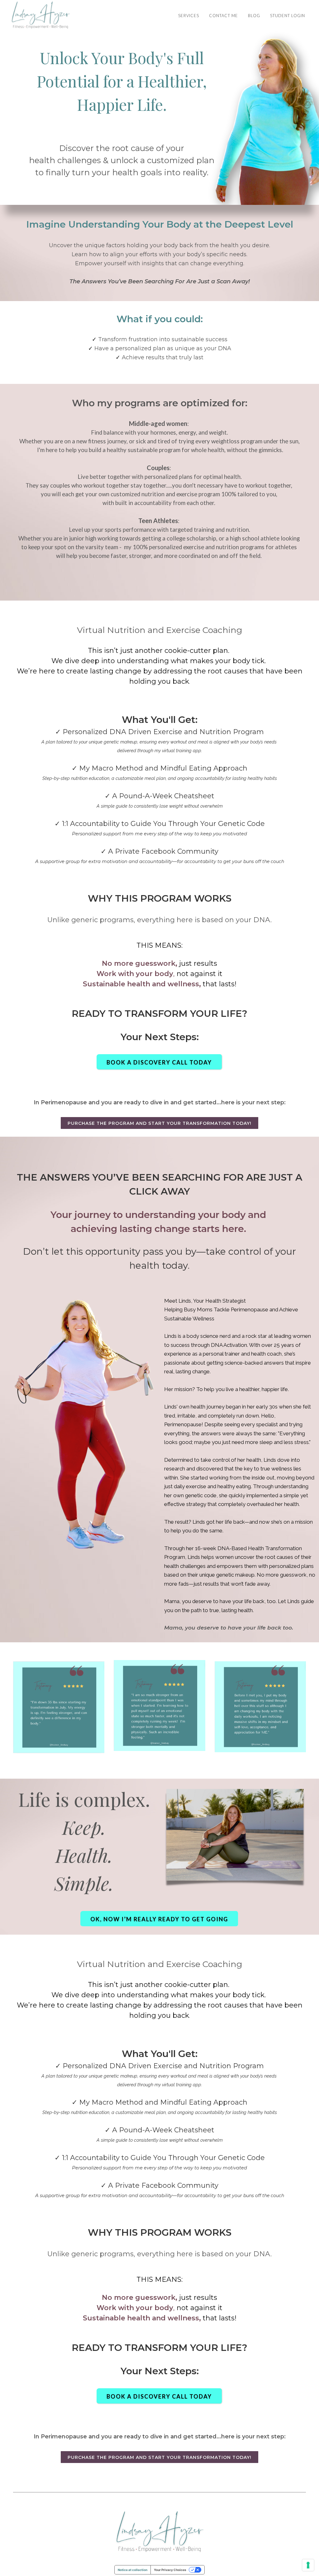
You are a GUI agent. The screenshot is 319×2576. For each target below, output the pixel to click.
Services (189, 16)
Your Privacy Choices (170, 2570)
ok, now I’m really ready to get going (159, 1919)
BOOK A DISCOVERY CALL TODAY (159, 1062)
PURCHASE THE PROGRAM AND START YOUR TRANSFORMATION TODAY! (159, 1123)
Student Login (288, 16)
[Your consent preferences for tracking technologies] (308, 2565)
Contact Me (224, 16)
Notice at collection (133, 2570)
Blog (254, 16)
